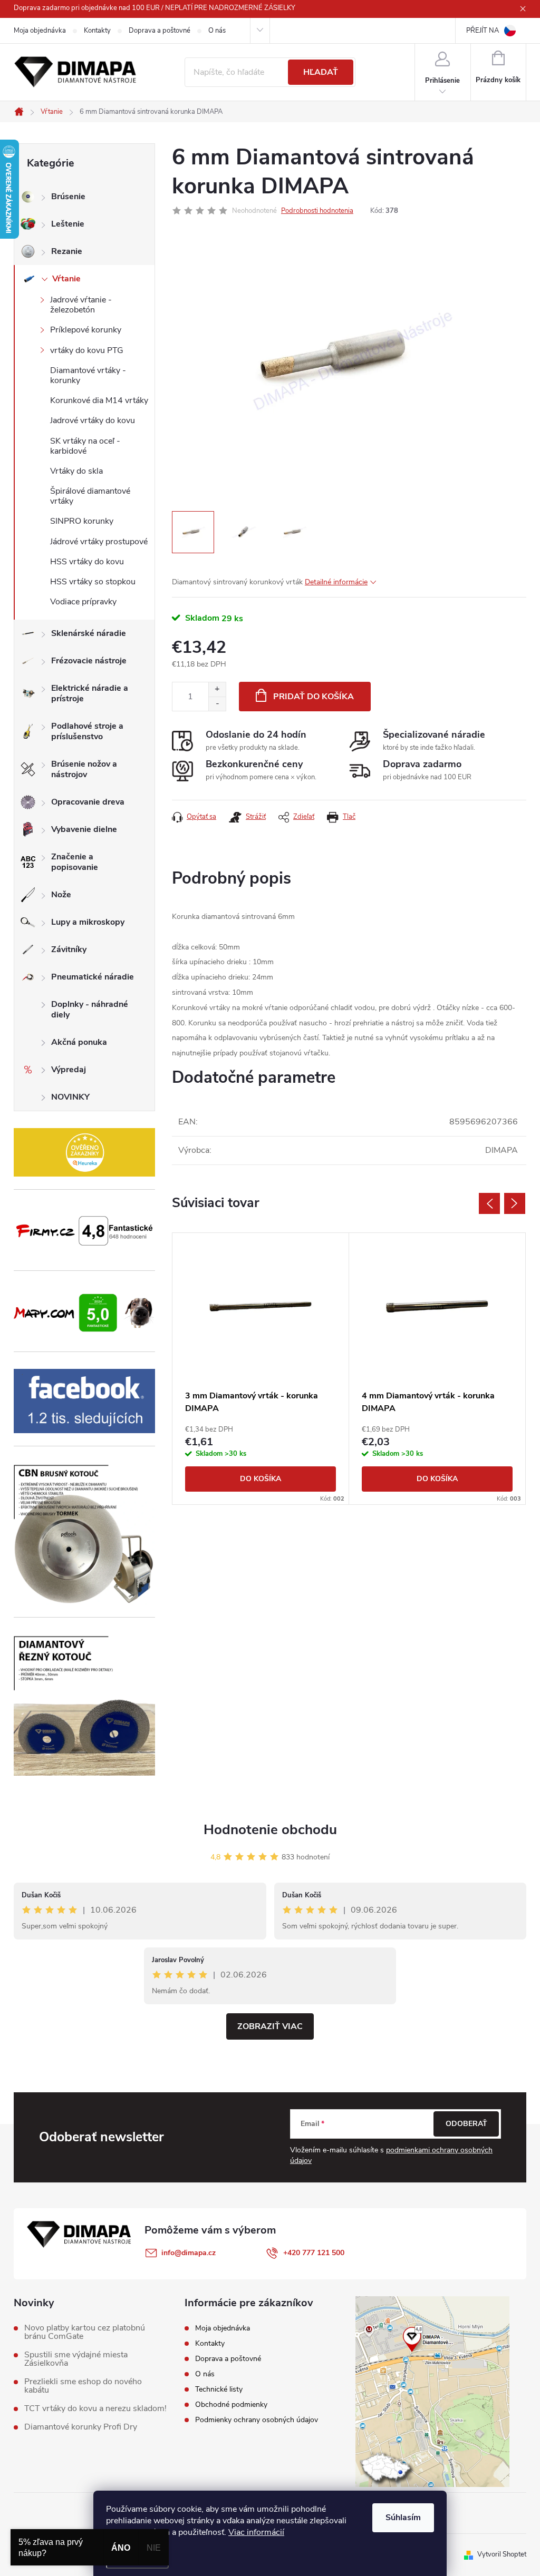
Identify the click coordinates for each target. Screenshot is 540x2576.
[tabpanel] (261, 1369)
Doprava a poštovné (160, 31)
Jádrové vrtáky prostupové (99, 542)
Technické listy (219, 2389)
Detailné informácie (336, 582)
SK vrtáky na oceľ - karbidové (85, 446)
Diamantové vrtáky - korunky (88, 375)
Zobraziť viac (270, 2026)
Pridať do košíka (314, 697)
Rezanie (67, 251)
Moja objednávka (40, 31)
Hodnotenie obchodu (270, 1830)
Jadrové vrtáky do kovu (93, 420)
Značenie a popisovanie (75, 862)
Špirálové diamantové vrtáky (90, 496)
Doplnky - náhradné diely (90, 1010)
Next (515, 1203)
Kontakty (97, 31)
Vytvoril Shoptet (502, 2554)
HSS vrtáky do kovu (87, 562)
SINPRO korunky (82, 521)
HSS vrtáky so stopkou (93, 582)
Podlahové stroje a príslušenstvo (87, 731)
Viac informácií (256, 2532)
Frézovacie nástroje (89, 661)
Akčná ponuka (79, 1042)
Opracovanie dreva (88, 802)
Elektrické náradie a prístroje (90, 693)
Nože (61, 895)
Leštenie (68, 224)
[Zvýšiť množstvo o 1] (217, 689)
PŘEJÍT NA (483, 31)
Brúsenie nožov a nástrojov (84, 769)
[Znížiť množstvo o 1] (217, 704)
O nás (217, 31)
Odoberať (466, 2124)
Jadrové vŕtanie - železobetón (81, 305)
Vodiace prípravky (83, 602)
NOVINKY (70, 1097)
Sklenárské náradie (89, 633)
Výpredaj (69, 1070)
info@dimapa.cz (189, 2253)
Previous (489, 1203)
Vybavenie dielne (84, 829)
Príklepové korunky (86, 330)
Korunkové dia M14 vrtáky (99, 400)
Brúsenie (68, 197)
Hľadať (321, 72)
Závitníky (69, 949)
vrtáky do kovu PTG (87, 350)
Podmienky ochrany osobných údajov (257, 2420)
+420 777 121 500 (314, 2253)
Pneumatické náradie (93, 977)
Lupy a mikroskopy (88, 922)
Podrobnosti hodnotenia (317, 211)
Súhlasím (403, 2518)
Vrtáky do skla (76, 471)
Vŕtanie (66, 279)
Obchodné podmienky (231, 2404)
